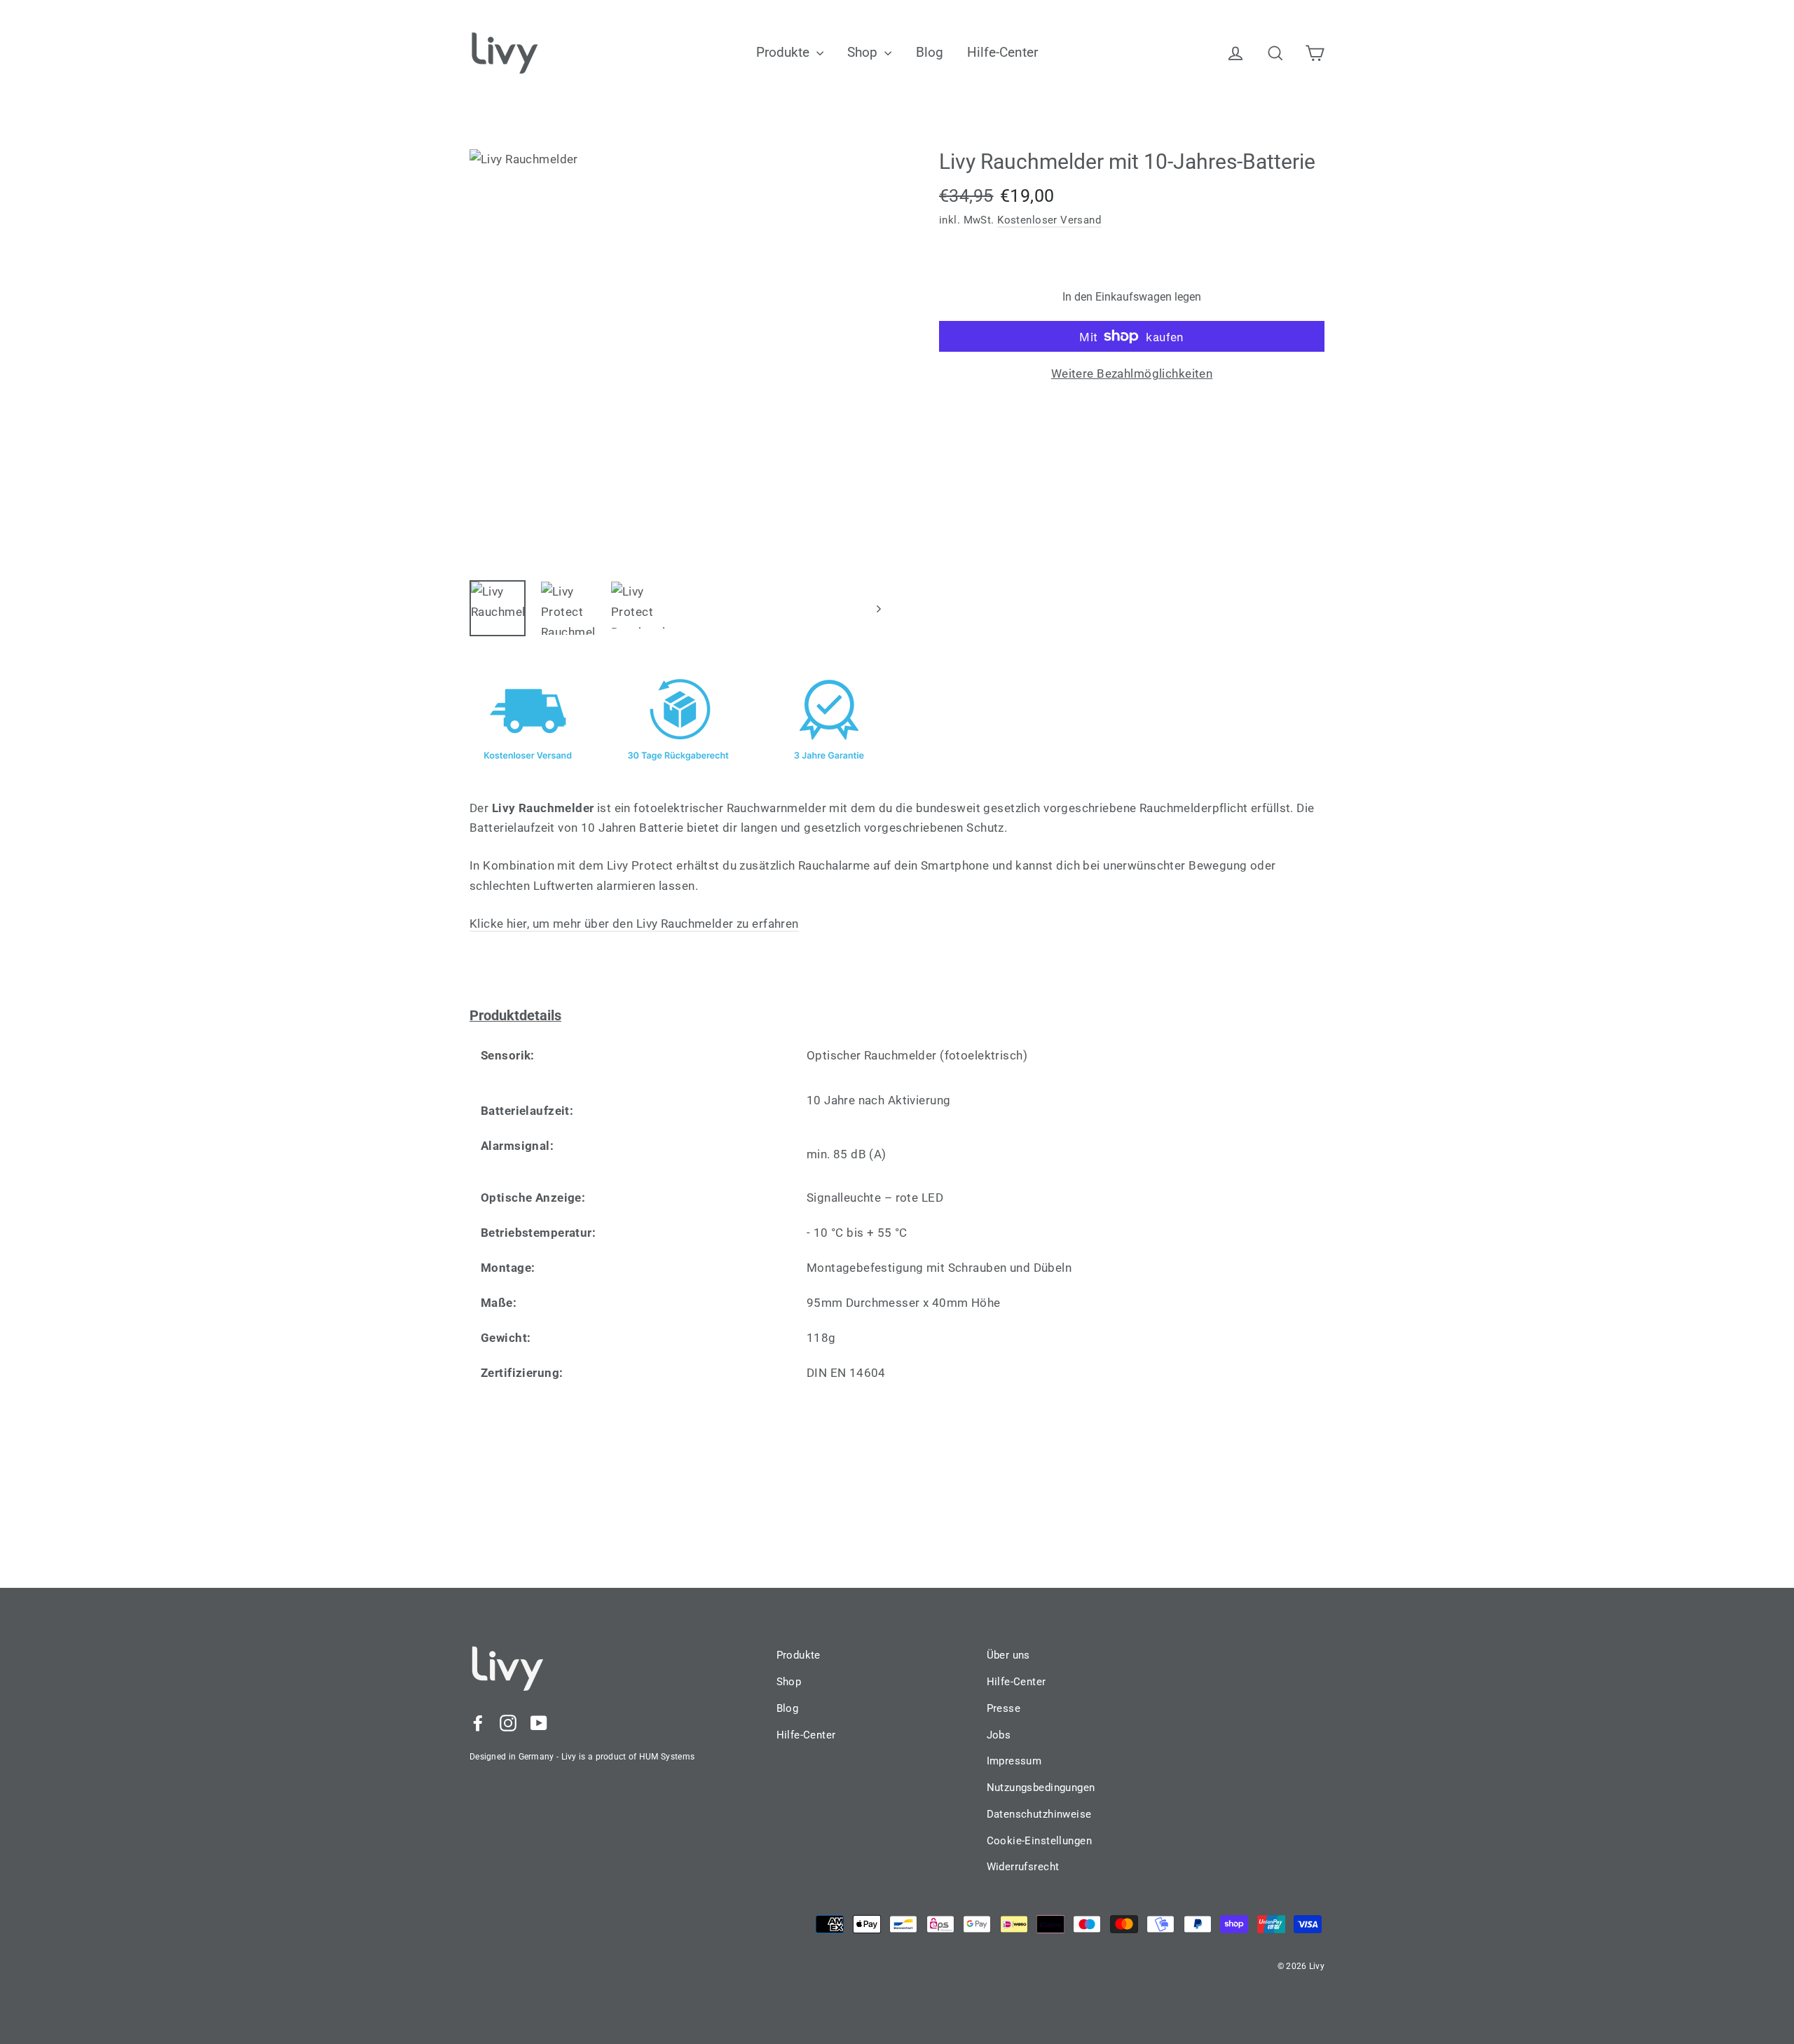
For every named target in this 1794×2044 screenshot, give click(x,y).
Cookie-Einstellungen (1040, 1841)
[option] (678, 358)
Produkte (785, 52)
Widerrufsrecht (1023, 1867)
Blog (930, 52)
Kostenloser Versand (1049, 220)
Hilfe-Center (1002, 52)
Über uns (1008, 1655)
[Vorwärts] (878, 608)
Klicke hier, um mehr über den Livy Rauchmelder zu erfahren (634, 924)
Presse (1004, 1708)
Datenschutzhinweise (1039, 1814)
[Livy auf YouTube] (539, 1722)
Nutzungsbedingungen (1041, 1788)
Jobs (999, 1735)
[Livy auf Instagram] (508, 1722)
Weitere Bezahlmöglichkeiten (1132, 373)
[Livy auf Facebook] (478, 1722)
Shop (864, 52)
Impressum (1014, 1761)
